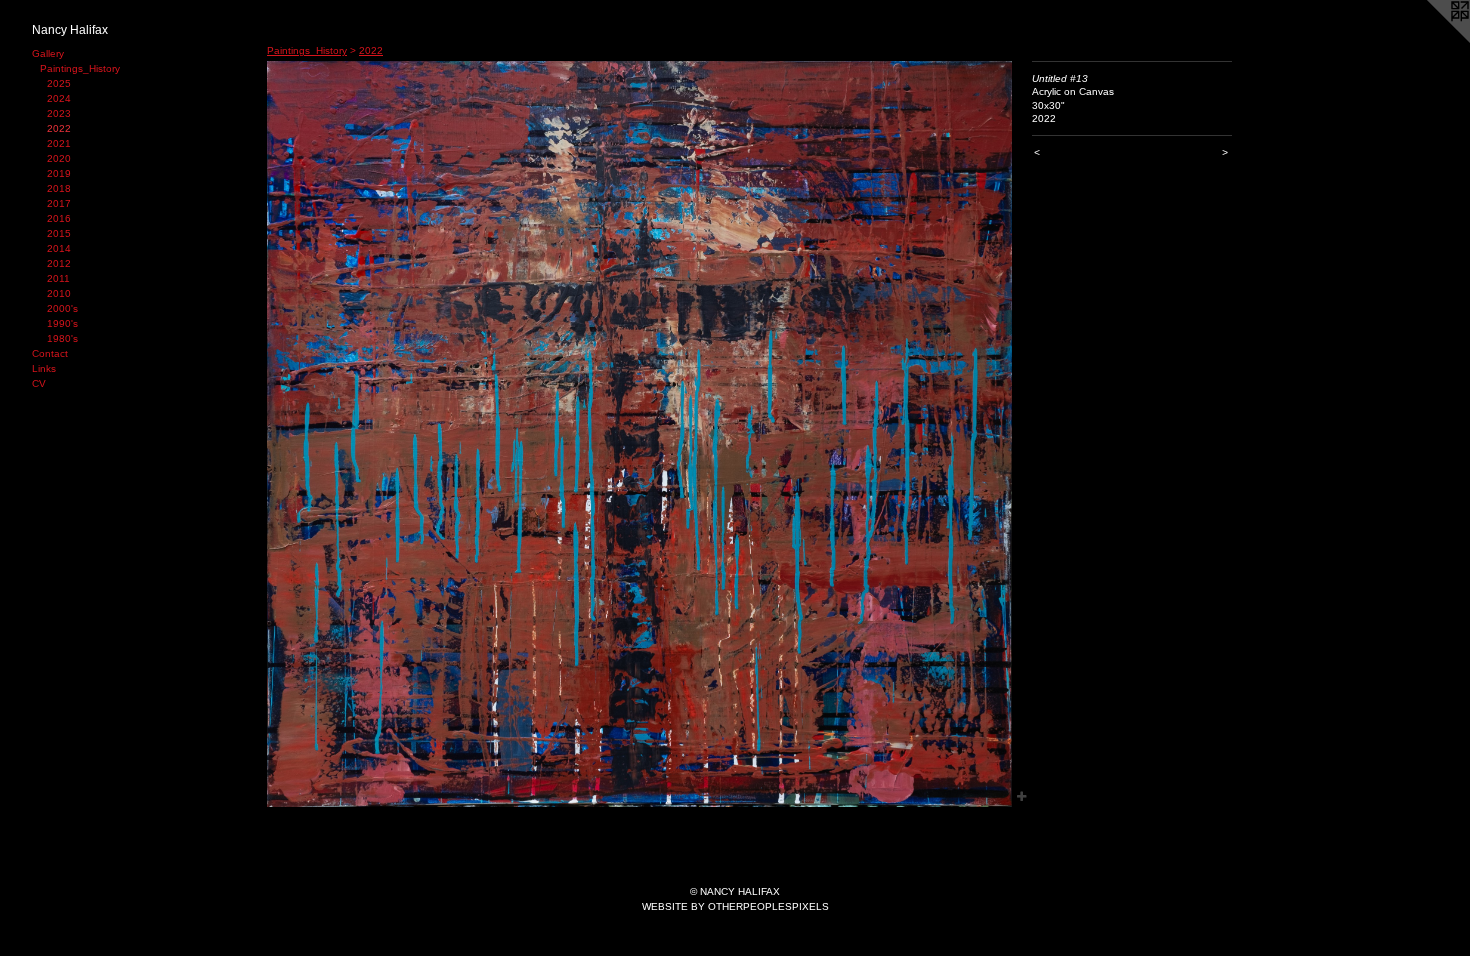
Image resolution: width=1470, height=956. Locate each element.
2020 (59, 158)
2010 (59, 293)
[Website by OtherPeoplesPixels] (1430, 40)
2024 (59, 98)
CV (39, 383)
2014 (59, 248)
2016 (59, 218)
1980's (62, 338)
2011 (58, 278)
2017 (59, 203)
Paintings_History (80, 68)
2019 (59, 173)
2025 (59, 83)
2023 (59, 113)
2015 (59, 233)
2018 (59, 188)
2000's (62, 308)
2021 (59, 143)
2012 (59, 263)
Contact (50, 353)
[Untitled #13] (639, 434)
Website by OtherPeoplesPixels (735, 906)
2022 (59, 128)
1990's (62, 323)
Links (44, 368)
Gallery (48, 53)
